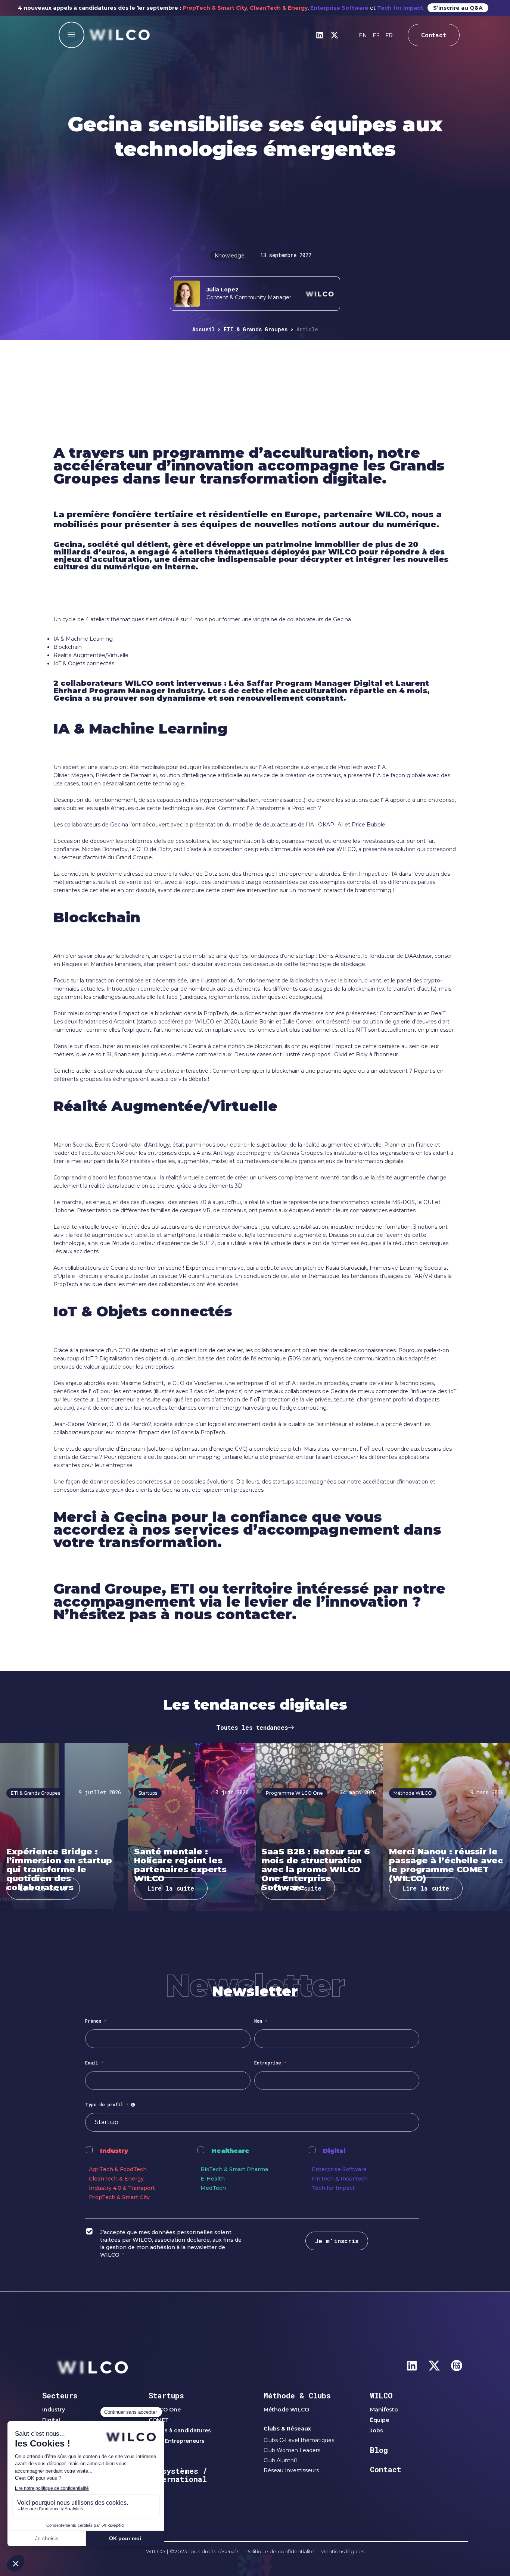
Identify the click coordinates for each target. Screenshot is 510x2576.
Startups (166, 2395)
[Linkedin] (320, 35)
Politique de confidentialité (280, 2551)
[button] (71, 35)
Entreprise (270, 2063)
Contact (386, 2469)
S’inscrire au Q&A (458, 8)
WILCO (381, 2395)
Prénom (96, 2021)
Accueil (203, 329)
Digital (334, 2151)
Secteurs (60, 2395)
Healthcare (231, 2151)
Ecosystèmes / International (178, 2475)
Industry (114, 2151)
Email (94, 2063)
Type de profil (111, 2104)
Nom (261, 2021)
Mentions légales (342, 2551)
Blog (379, 2450)
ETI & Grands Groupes (256, 329)
